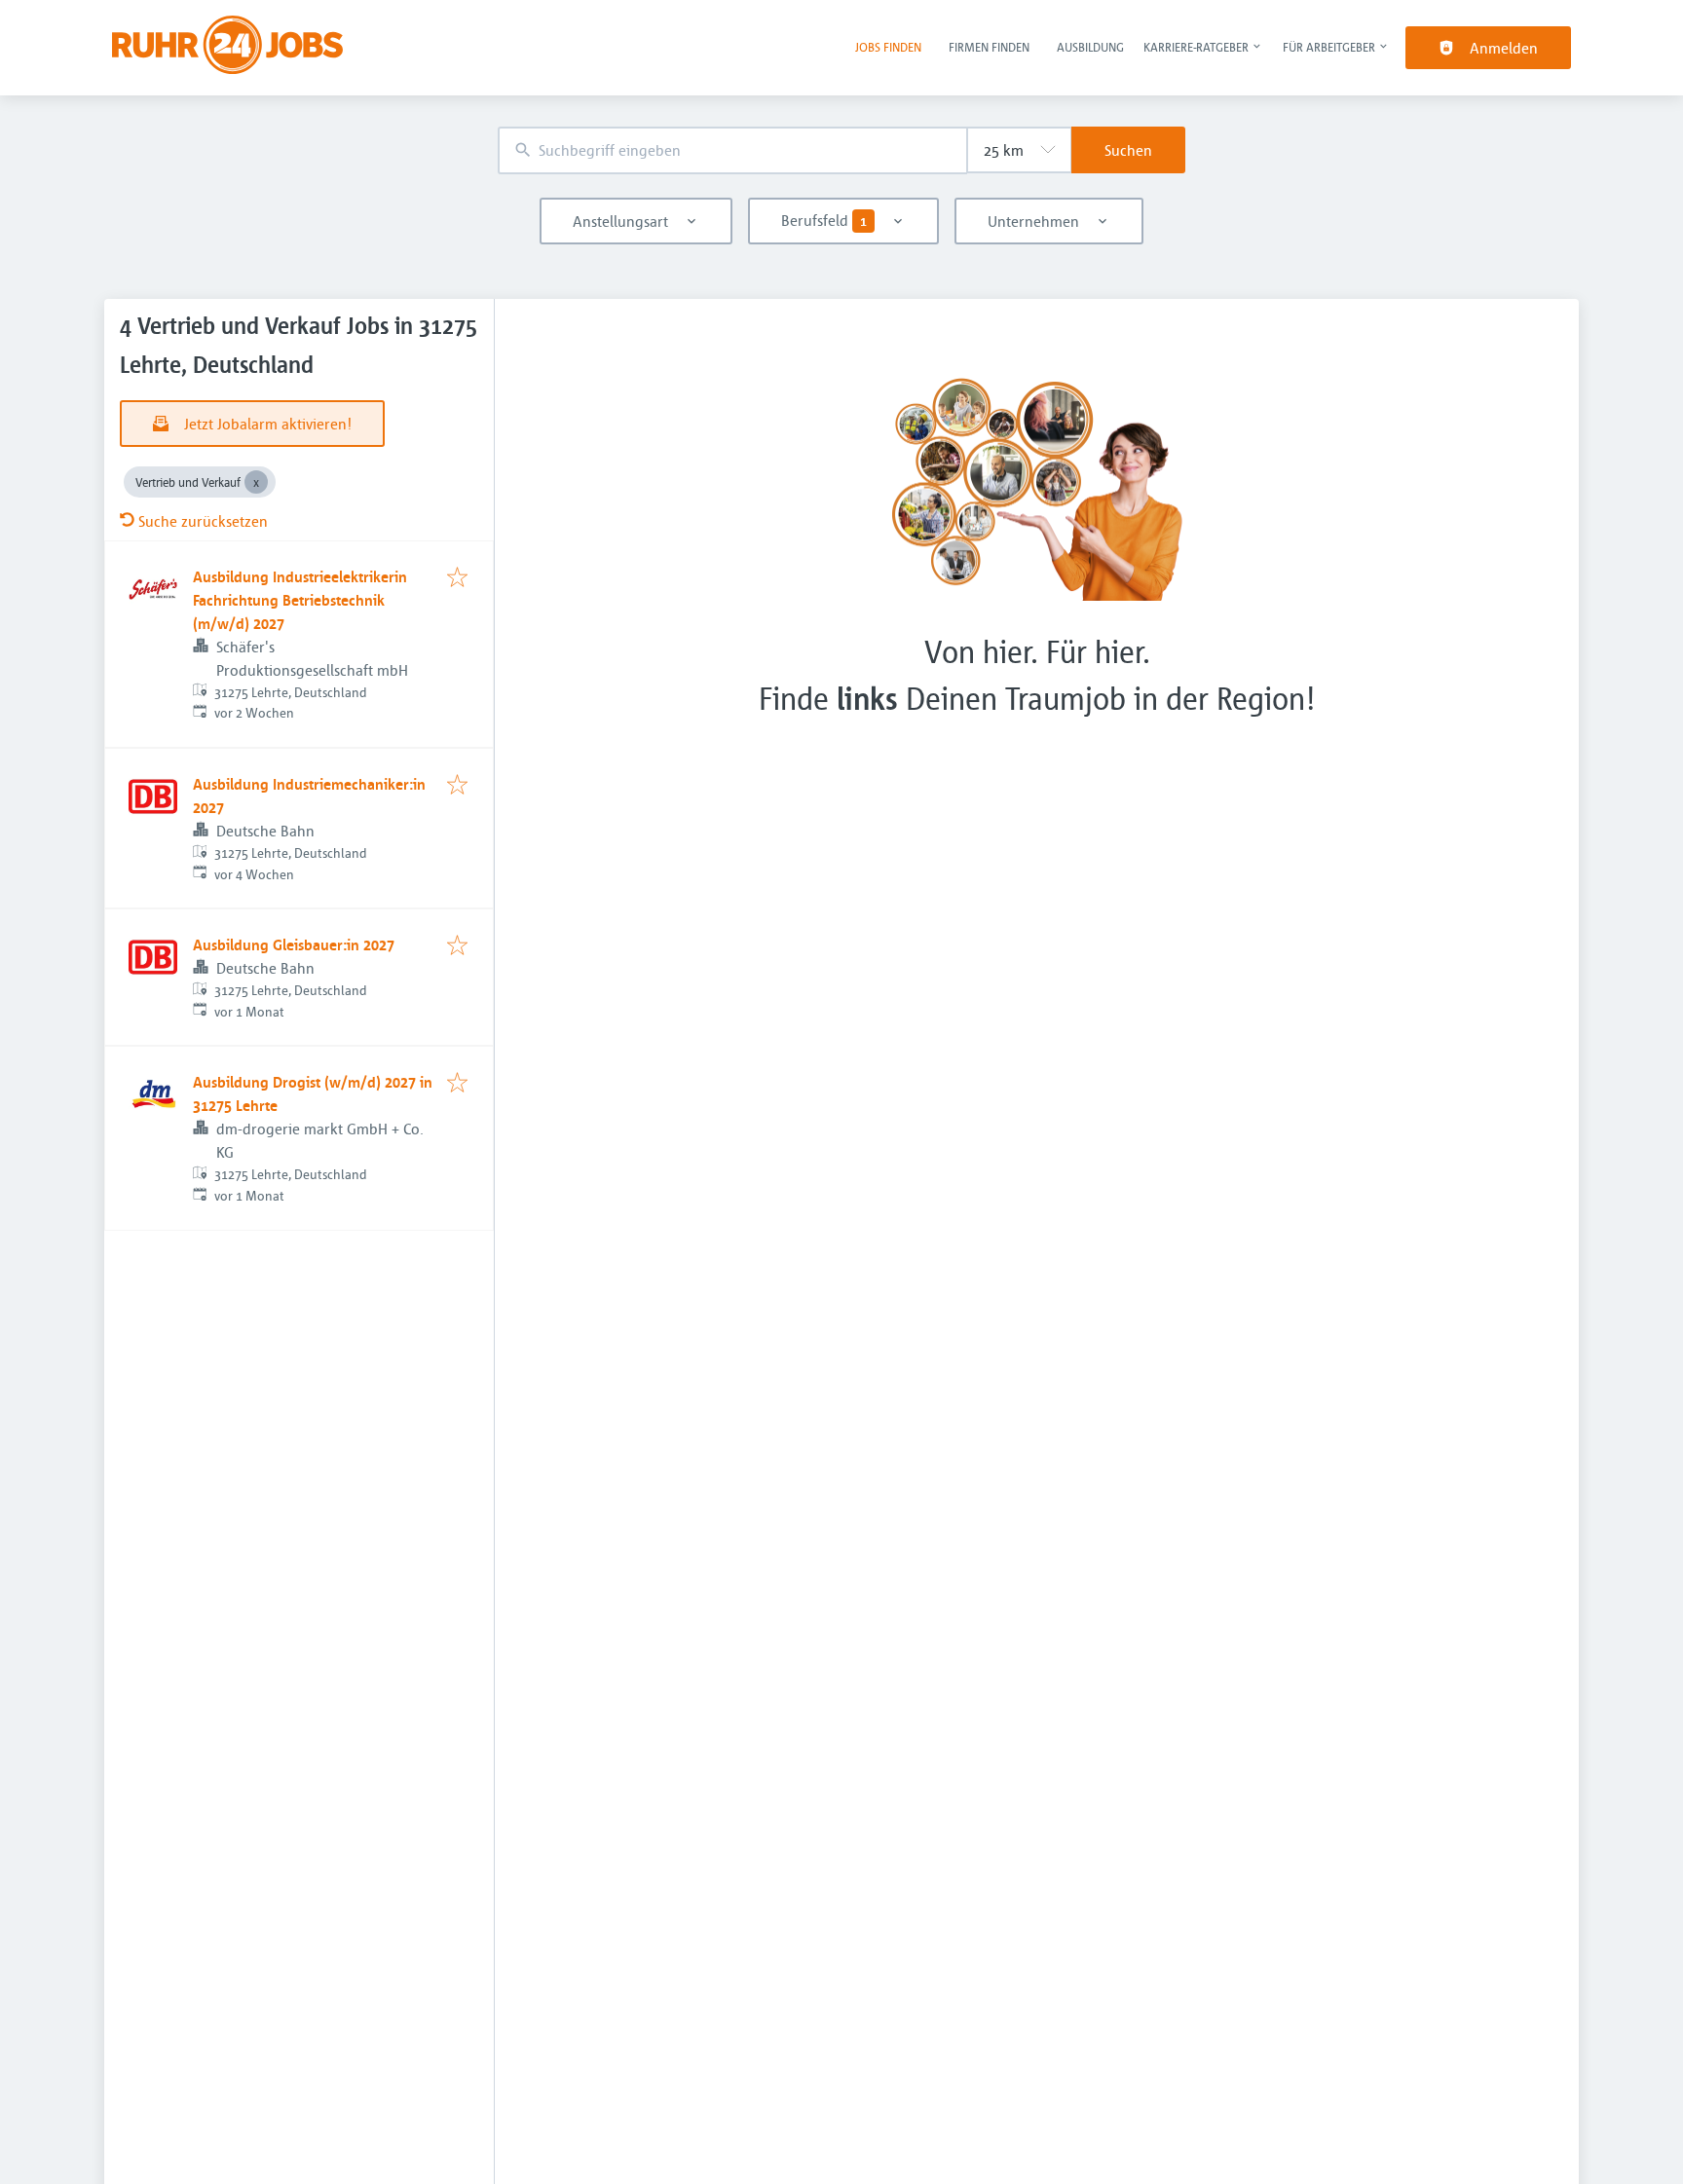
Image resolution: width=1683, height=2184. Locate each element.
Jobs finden (888, 47)
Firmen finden (989, 47)
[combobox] (732, 150)
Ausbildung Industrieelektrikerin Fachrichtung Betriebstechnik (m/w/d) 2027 (300, 600)
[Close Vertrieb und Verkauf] (256, 482)
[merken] (457, 578)
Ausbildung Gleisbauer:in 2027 (294, 944)
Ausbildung (1090, 47)
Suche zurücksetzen (203, 521)
